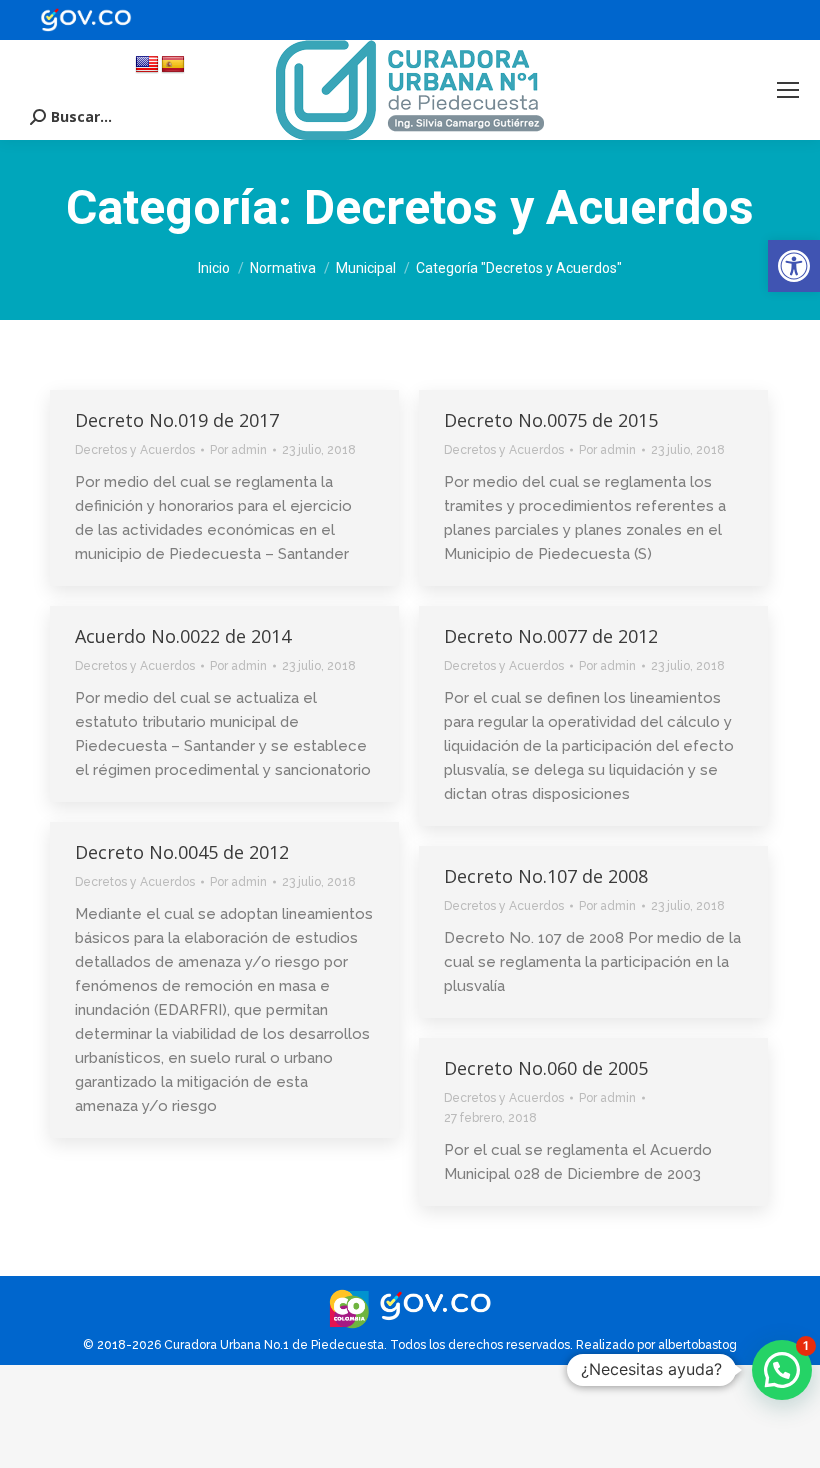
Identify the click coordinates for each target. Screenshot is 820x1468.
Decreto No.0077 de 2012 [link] (551, 636)
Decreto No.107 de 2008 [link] (546, 876)
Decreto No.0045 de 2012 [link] (182, 852)
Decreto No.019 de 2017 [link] (177, 420)
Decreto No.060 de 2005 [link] (546, 1068)
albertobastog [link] (697, 1345)
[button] (782, 1370)
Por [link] (238, 450)
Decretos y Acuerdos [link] (135, 450)
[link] (794, 266)
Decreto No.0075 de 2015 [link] (551, 420)
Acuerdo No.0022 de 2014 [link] (183, 636)
